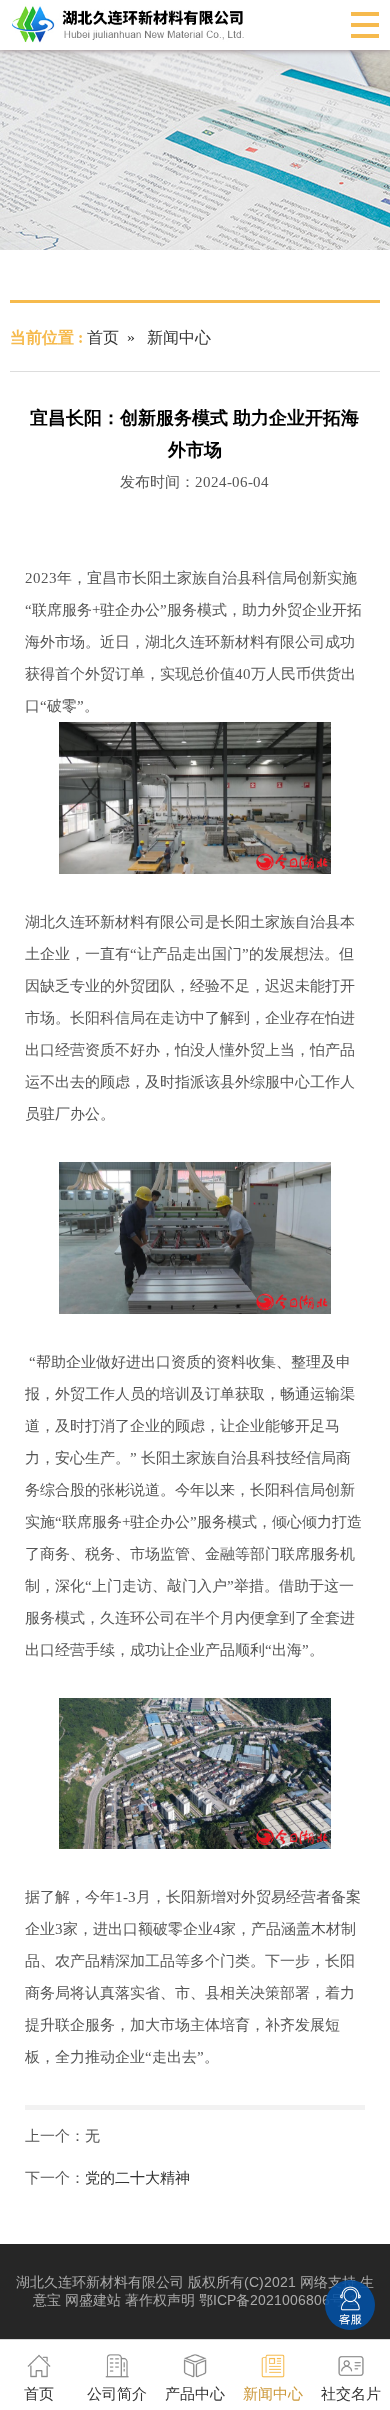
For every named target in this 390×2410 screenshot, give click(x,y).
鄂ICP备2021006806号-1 (278, 2300)
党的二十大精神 (137, 2177)
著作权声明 (160, 2300)
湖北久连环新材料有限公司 (100, 2282)
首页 (103, 337)
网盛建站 (93, 2300)
